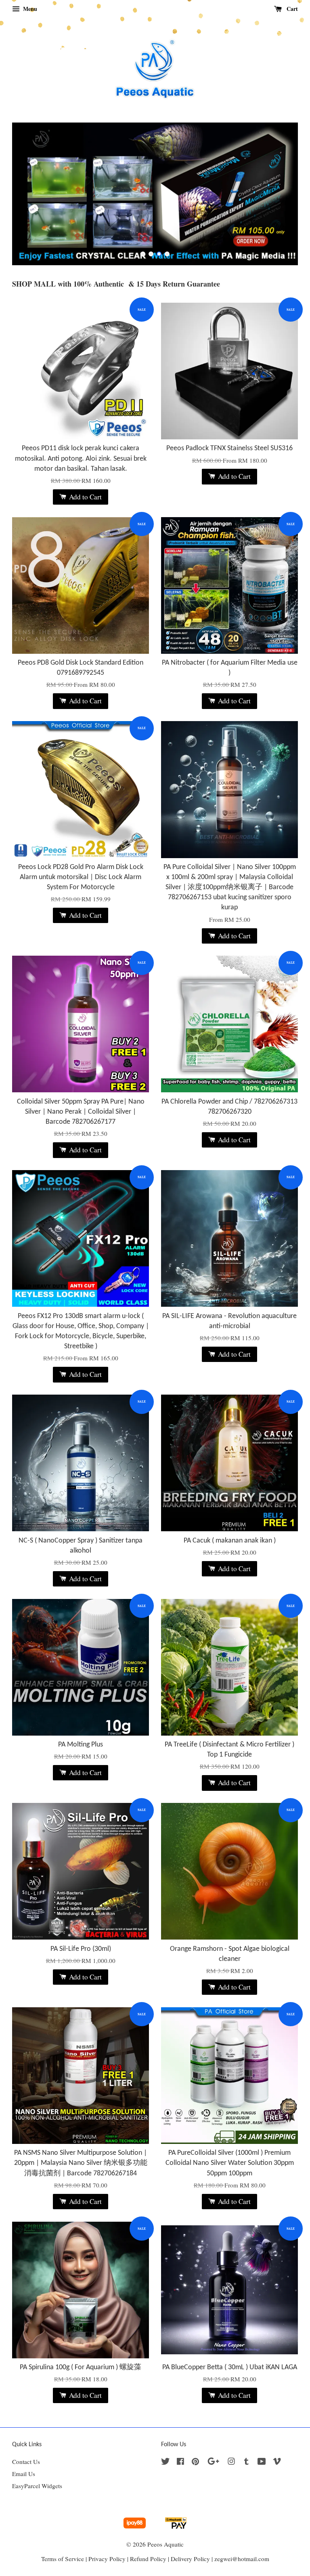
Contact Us (26, 2462)
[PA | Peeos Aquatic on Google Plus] (213, 2462)
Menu (29, 9)
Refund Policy (148, 2559)
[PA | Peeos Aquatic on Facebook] (180, 2462)
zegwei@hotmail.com (242, 2559)
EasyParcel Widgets (37, 2486)
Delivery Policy (190, 2559)
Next (281, 194)
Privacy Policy (107, 2559)
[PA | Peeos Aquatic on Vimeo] (277, 2462)
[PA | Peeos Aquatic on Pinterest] (195, 2462)
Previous (29, 194)
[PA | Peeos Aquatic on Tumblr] (246, 2462)
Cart (291, 9)
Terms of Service (63, 2559)
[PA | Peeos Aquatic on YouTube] (262, 2462)
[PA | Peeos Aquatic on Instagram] (231, 2462)
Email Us (24, 2474)
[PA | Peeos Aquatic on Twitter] (165, 2462)
